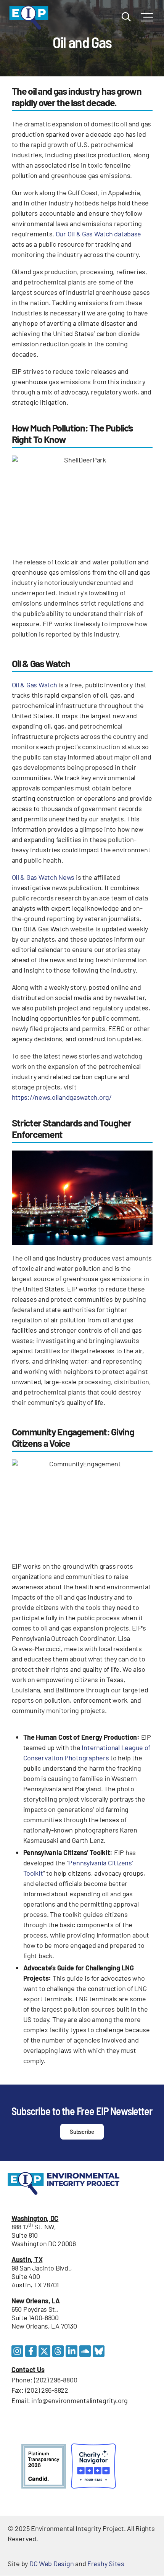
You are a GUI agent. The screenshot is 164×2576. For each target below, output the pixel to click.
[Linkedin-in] (72, 2351)
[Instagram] (17, 2351)
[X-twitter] (44, 2351)
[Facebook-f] (31, 2351)
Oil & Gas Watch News (43, 877)
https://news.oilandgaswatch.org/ (62, 1097)
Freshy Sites (106, 2563)
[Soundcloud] (85, 2351)
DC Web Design (52, 2563)
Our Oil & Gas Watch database (98, 234)
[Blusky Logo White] (99, 2351)
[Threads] (58, 2351)
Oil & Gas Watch (35, 685)
